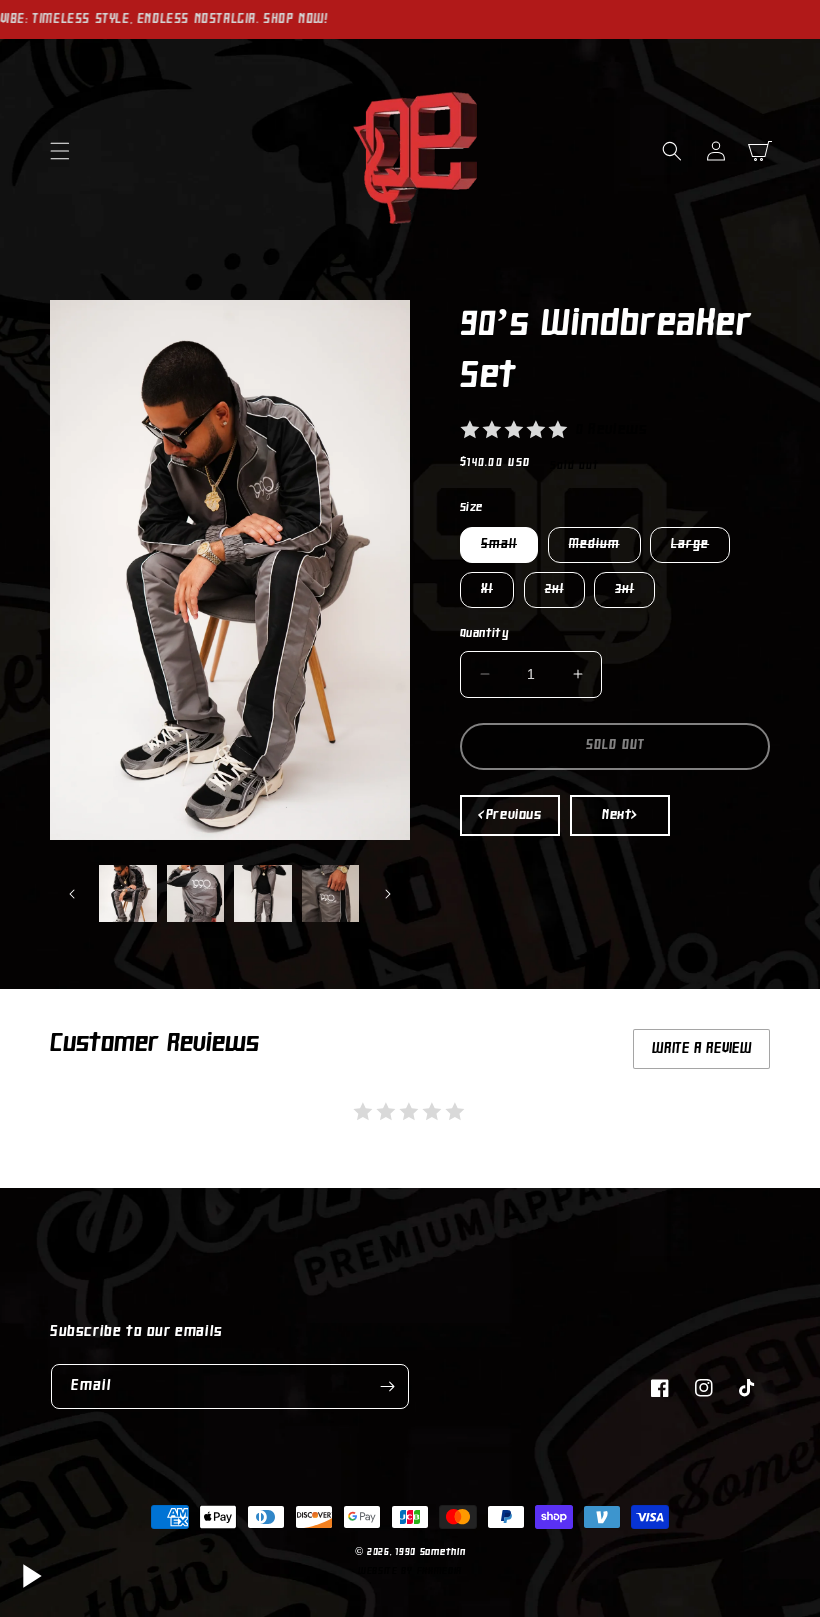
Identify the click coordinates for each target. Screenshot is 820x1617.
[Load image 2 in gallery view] (196, 894)
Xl (497, 594)
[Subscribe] (387, 1386)
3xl (635, 594)
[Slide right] (388, 894)
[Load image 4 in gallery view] (331, 894)
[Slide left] (72, 894)
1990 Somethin (430, 1552)
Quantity (484, 634)
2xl (565, 594)
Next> (620, 815)
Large (700, 549)
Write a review (702, 1049)
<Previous (509, 815)
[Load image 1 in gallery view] (128, 894)
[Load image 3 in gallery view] (263, 894)
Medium (605, 549)
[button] (60, 151)
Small (509, 549)
